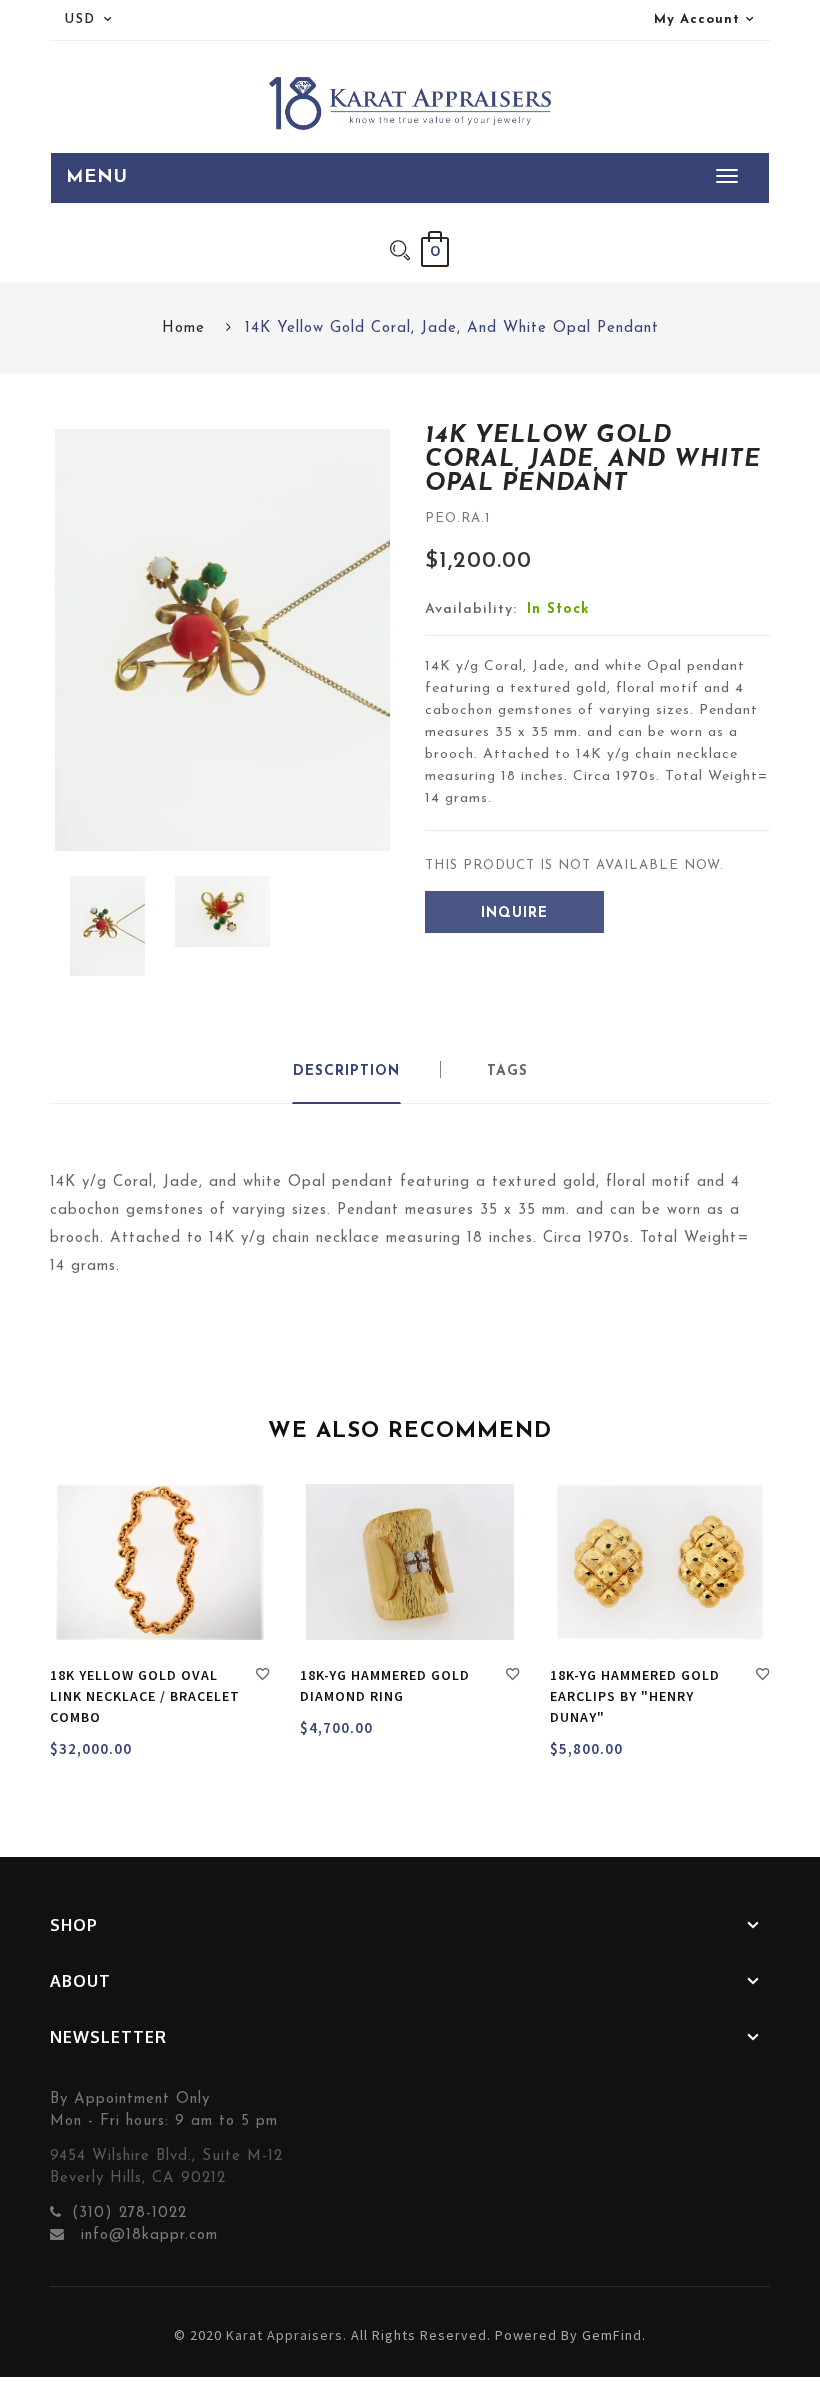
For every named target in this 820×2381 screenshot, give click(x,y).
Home (183, 328)
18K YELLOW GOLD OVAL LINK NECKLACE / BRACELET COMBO (145, 1696)
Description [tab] (346, 1071)
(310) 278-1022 (129, 2213)
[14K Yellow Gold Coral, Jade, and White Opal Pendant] (107, 926)
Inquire (514, 913)
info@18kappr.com (146, 2235)
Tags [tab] (507, 1071)
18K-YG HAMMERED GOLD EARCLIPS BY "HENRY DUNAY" (635, 1696)
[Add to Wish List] (263, 1677)
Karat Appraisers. (286, 2335)
